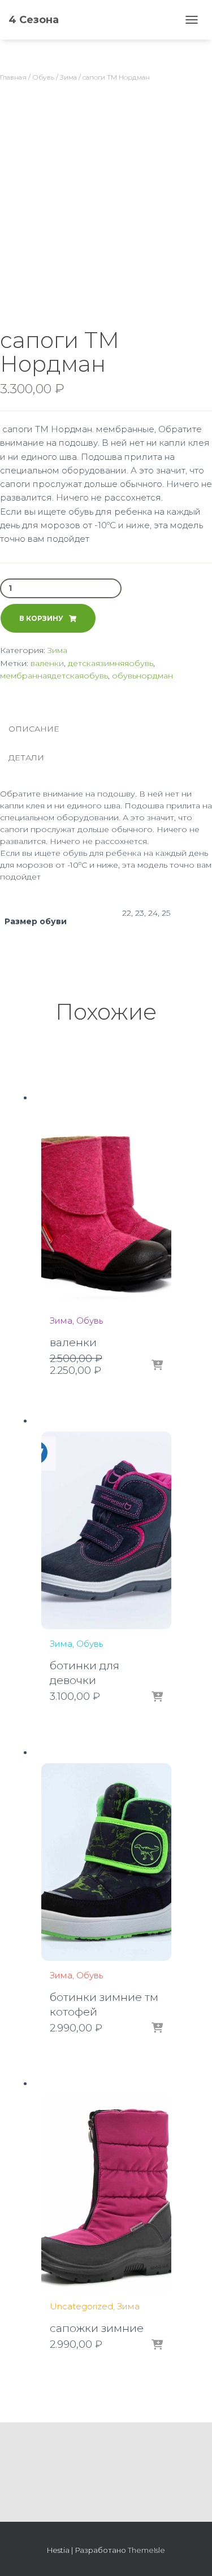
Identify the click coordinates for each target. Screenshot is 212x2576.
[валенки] (106, 1207)
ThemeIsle (146, 2550)
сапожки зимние (97, 2328)
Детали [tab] (26, 758)
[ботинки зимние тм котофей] (106, 1862)
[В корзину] (157, 1366)
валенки (47, 663)
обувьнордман (142, 676)
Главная (13, 77)
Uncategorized (81, 2306)
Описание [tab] (34, 729)
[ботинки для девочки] (106, 1530)
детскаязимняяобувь (111, 663)
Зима (68, 77)
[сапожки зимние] (106, 2193)
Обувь (43, 77)
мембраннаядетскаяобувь (54, 676)
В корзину (41, 618)
